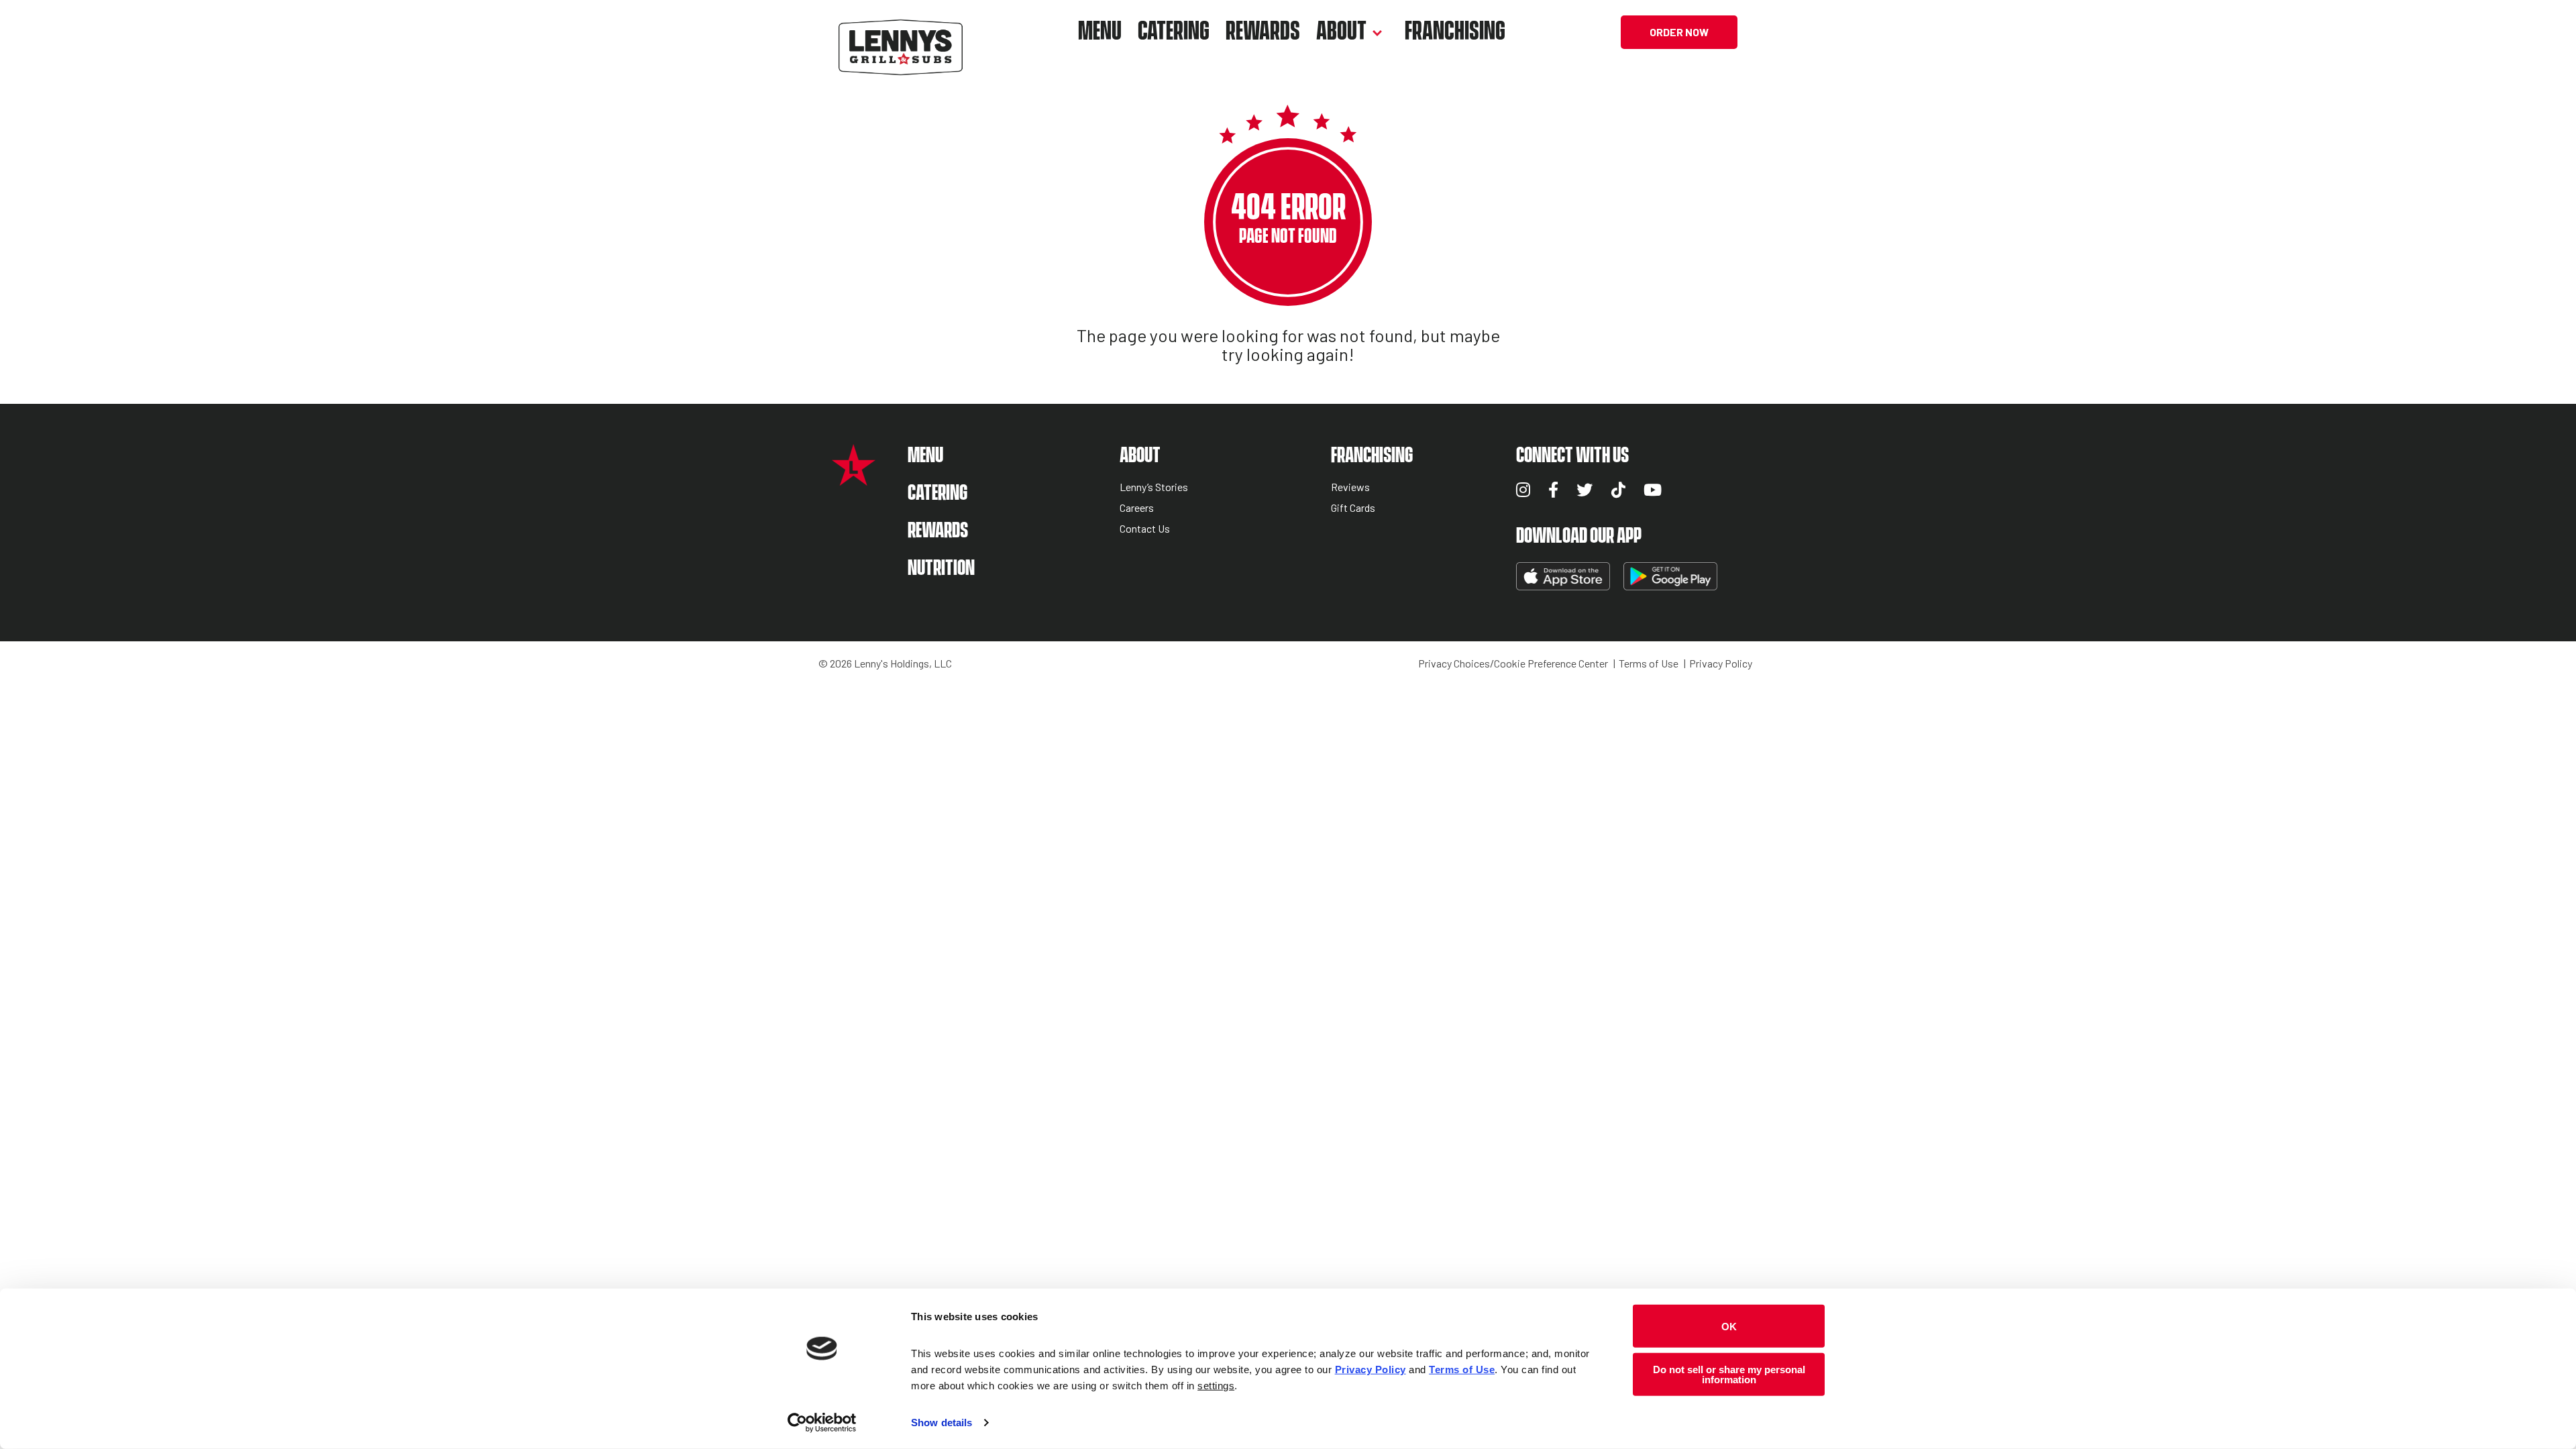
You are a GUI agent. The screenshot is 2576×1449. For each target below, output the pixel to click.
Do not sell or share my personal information (1729, 1374)
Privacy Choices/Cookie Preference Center (1513, 663)
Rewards (1263, 32)
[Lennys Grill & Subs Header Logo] (901, 31)
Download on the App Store (1563, 576)
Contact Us (1145, 529)
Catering (1174, 32)
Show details (942, 1423)
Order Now (1679, 32)
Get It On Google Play (1670, 576)
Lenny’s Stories (1154, 487)
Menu (1100, 32)
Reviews (1350, 487)
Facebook (1553, 490)
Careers (1137, 508)
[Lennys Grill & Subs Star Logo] (854, 479)
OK (1729, 1326)
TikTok (1618, 490)
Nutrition (941, 569)
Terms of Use (1649, 663)
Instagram (1523, 490)
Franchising (1455, 32)
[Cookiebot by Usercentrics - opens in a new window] (822, 1423)
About (1341, 32)
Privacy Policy (1721, 663)
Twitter (1585, 490)
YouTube (1653, 490)
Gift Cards (1353, 508)
